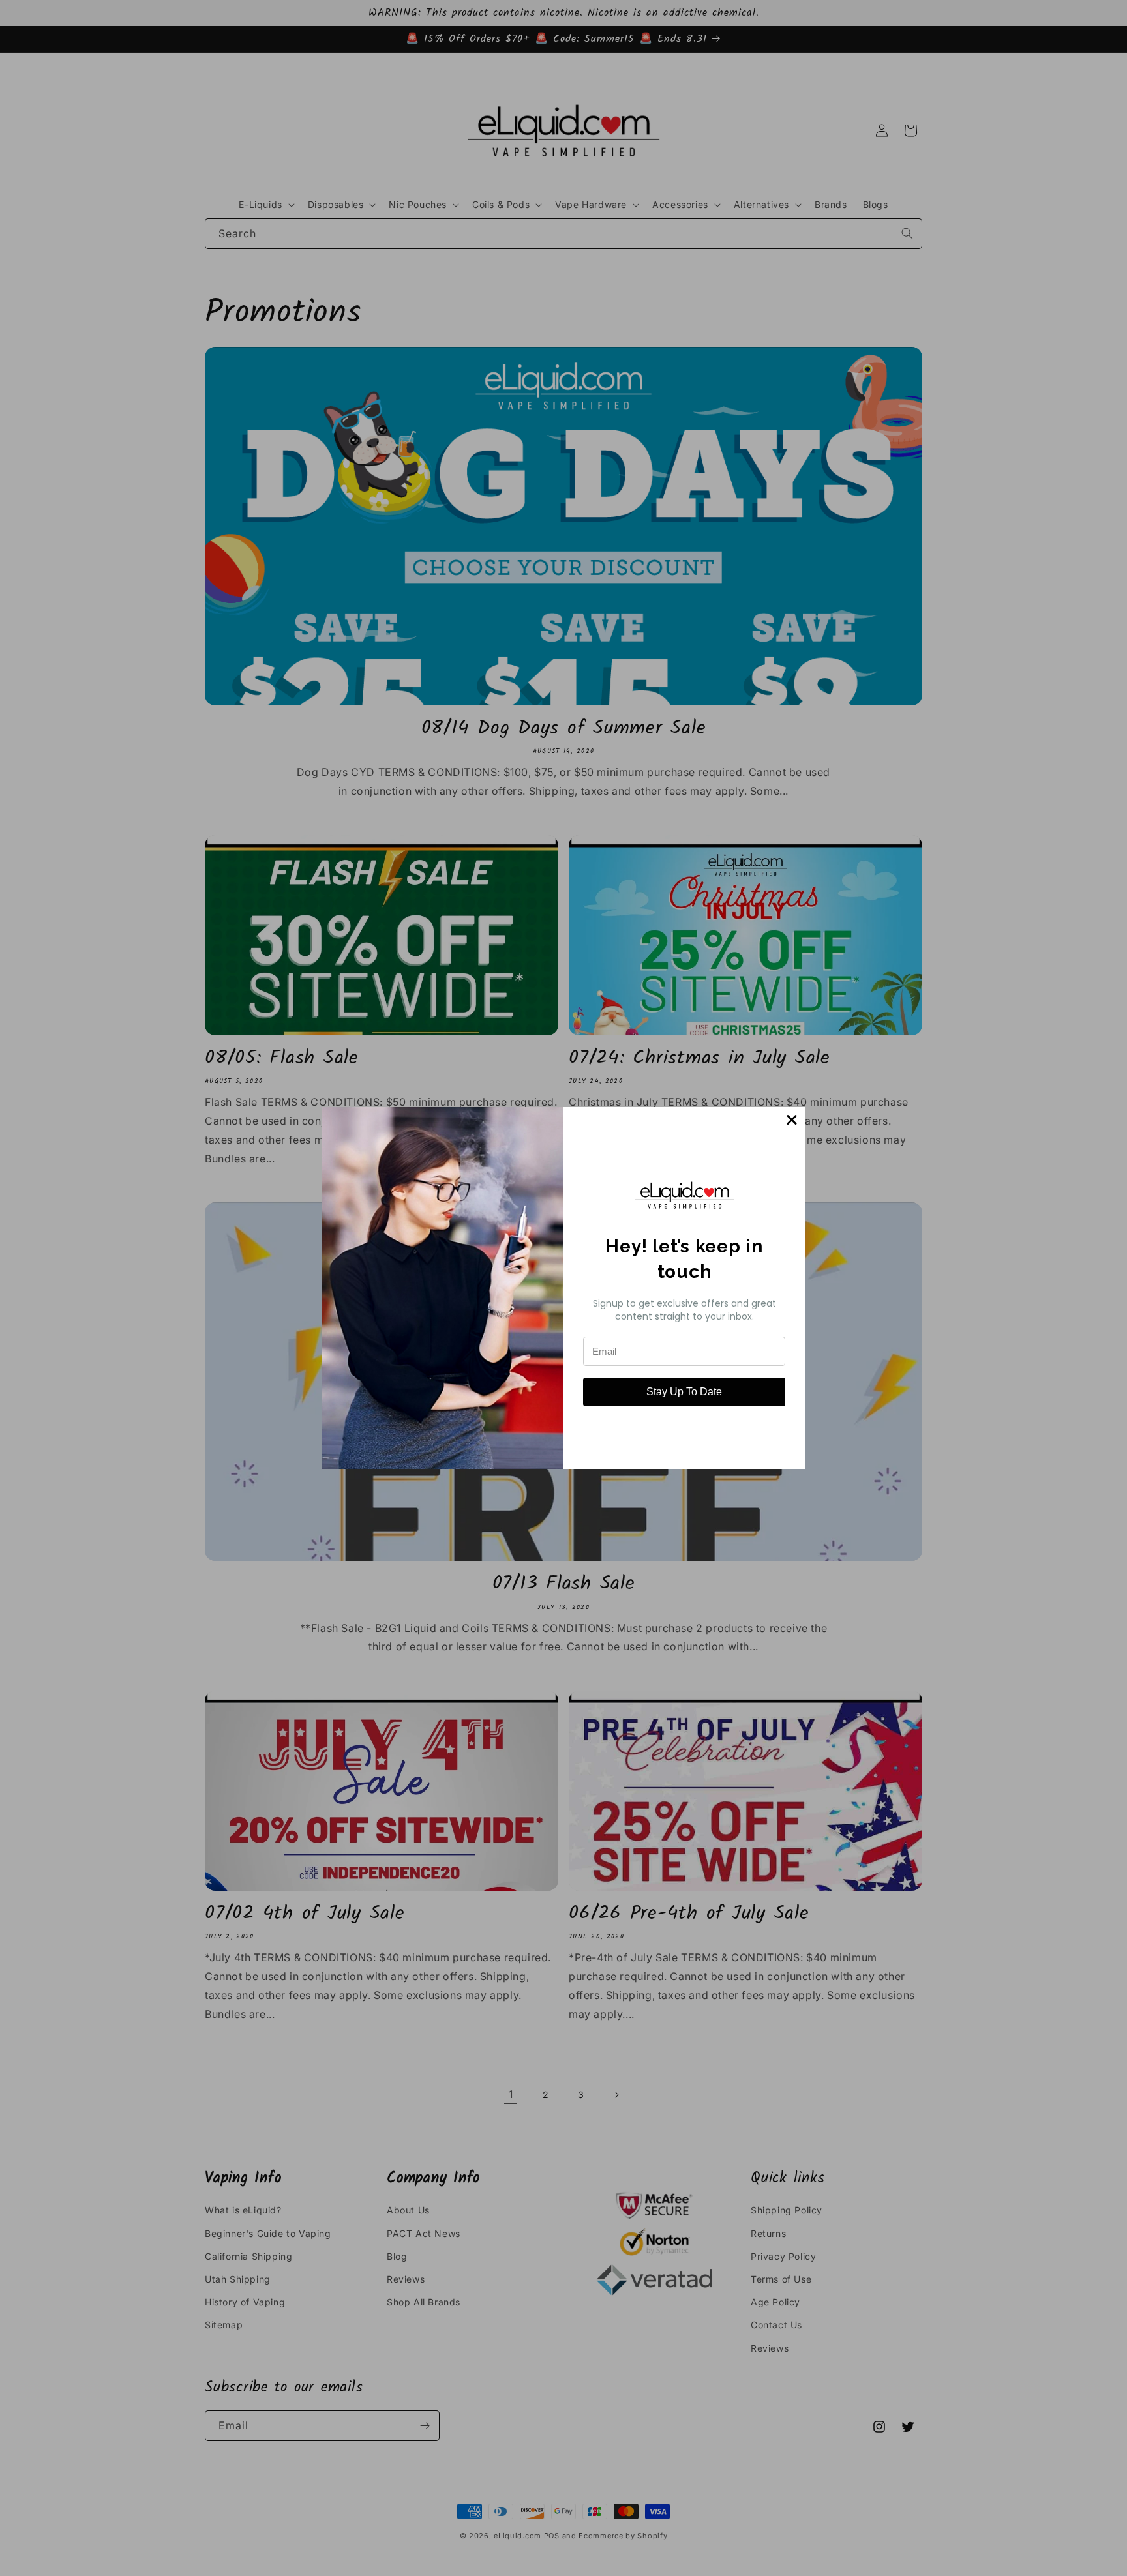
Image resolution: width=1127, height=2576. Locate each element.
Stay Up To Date (684, 1392)
